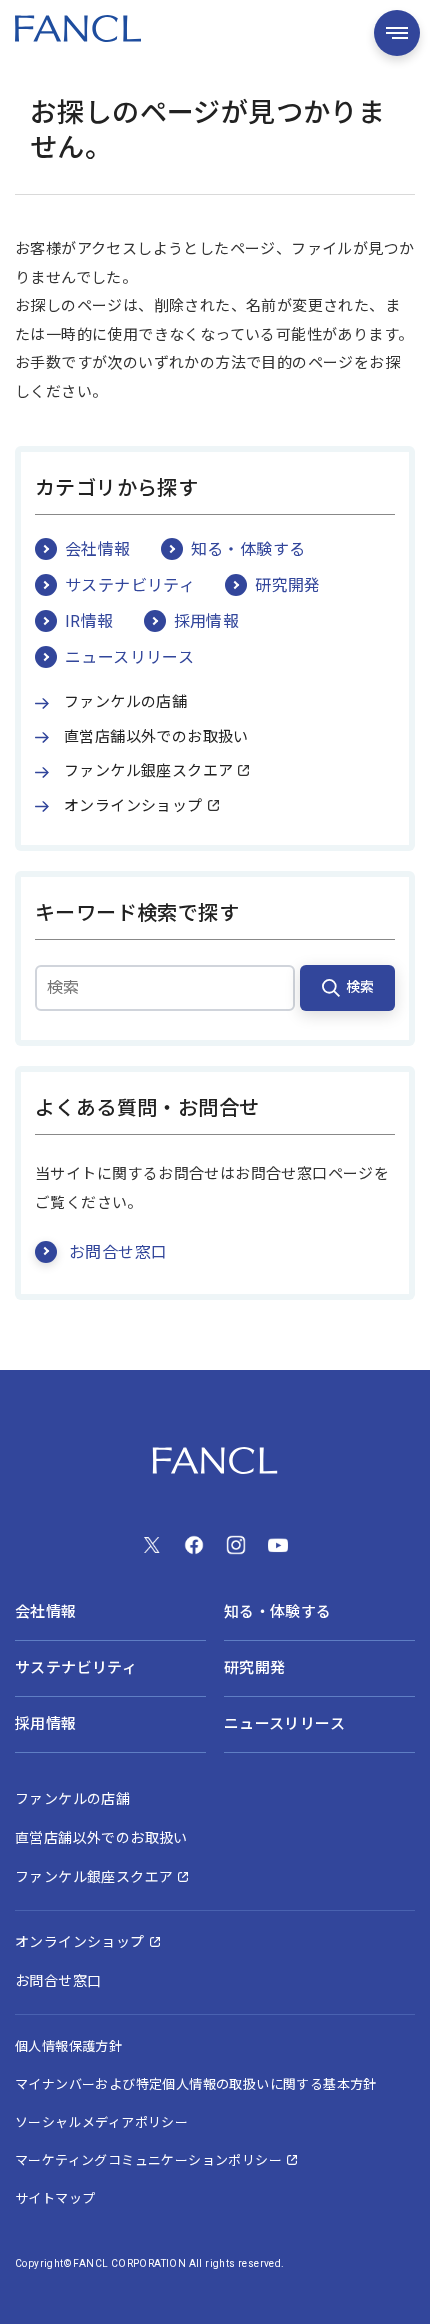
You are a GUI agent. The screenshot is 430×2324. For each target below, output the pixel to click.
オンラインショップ (133, 806)
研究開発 (288, 586)
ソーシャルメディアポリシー (101, 2122)
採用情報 (207, 622)
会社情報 (98, 550)
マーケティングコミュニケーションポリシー (148, 2160)
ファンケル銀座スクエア (148, 771)
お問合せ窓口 (118, 1253)
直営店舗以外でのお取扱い (156, 737)
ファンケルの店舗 (125, 702)
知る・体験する (248, 550)
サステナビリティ (130, 586)
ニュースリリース (129, 658)
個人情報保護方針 (68, 2046)
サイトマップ (55, 2198)
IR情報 (89, 622)
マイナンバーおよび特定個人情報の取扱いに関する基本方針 (196, 2084)
